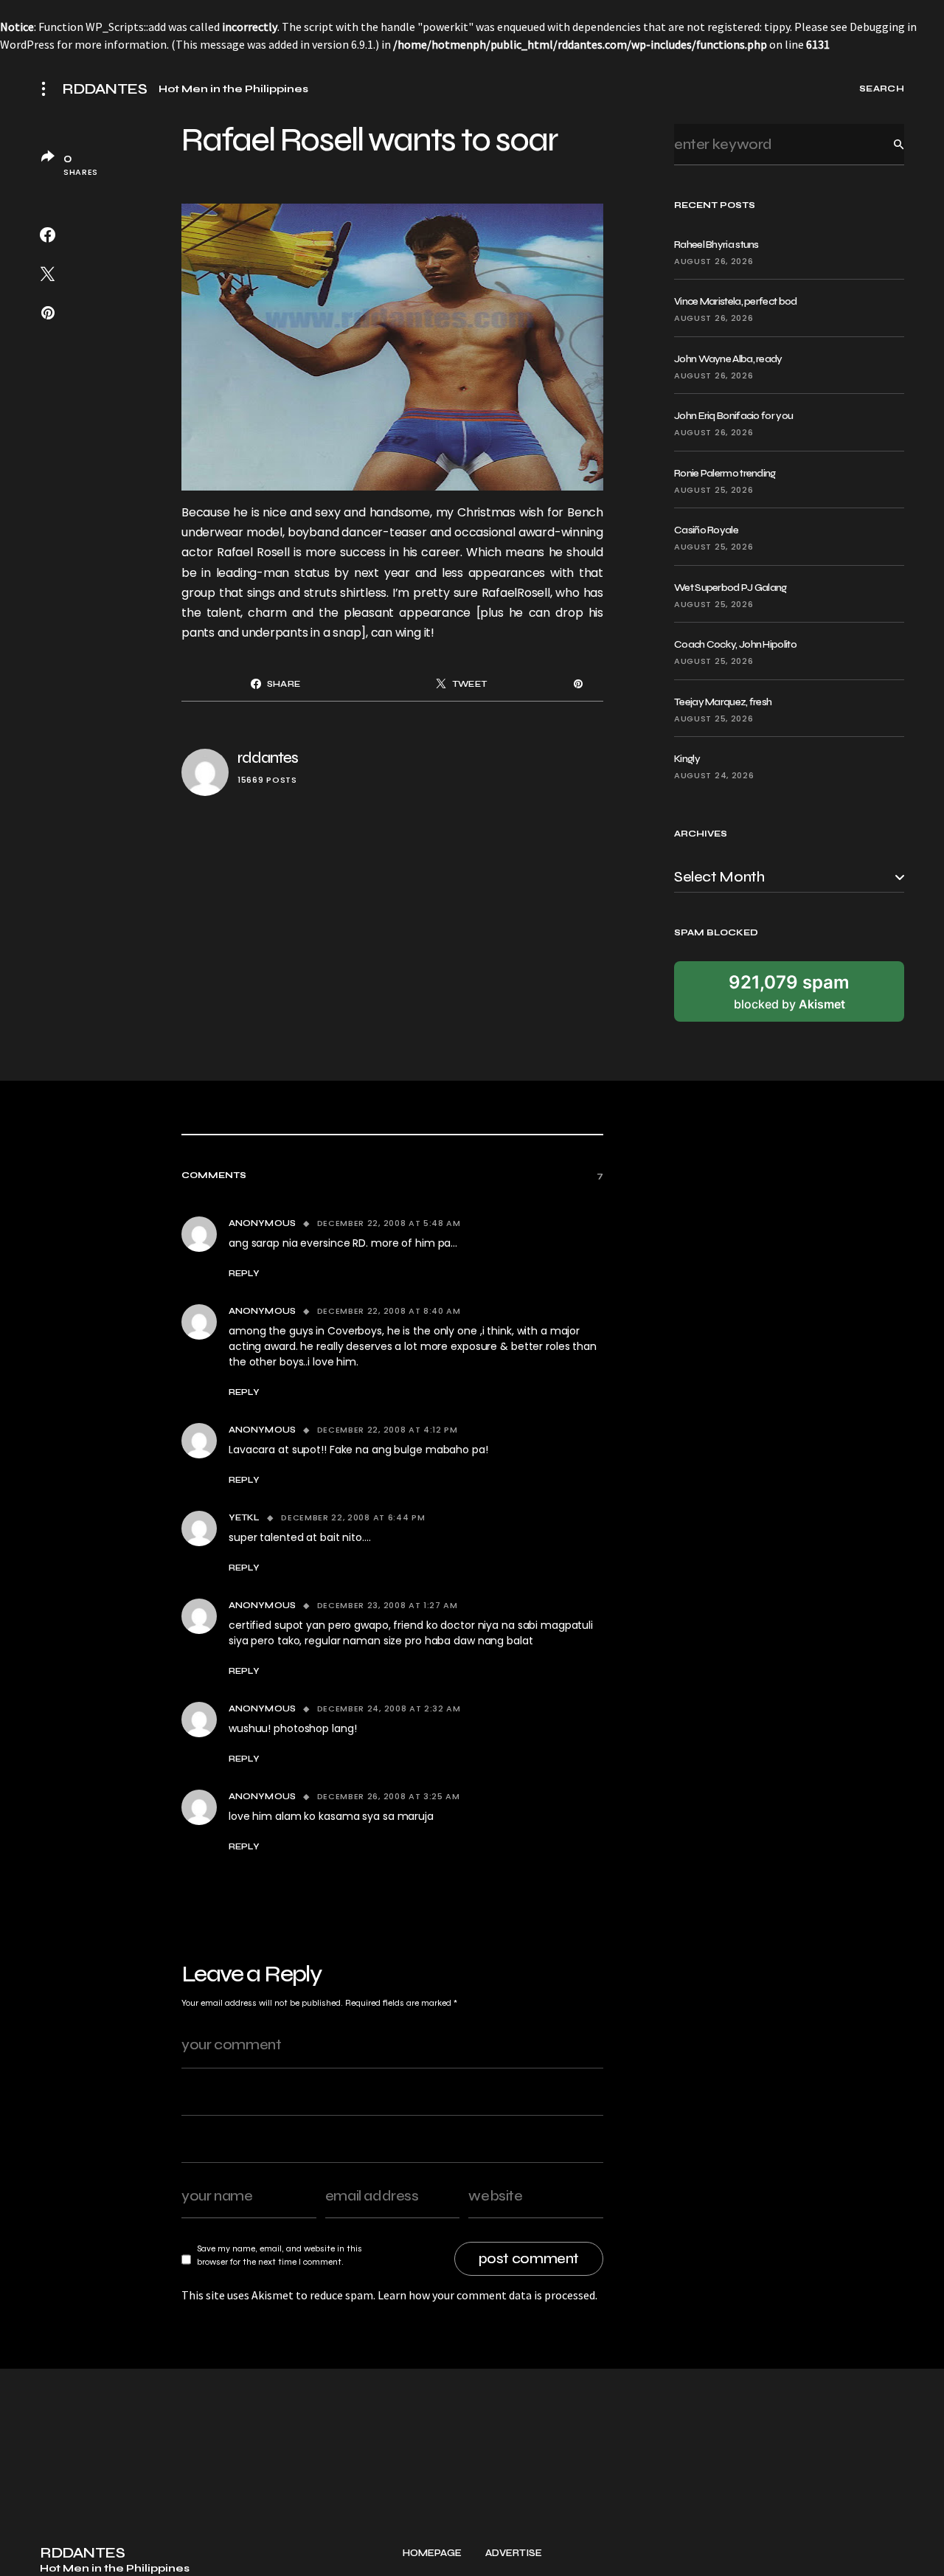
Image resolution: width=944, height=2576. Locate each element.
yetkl (244, 1517)
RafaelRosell (516, 593)
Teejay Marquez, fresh (723, 702)
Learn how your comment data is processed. (487, 2295)
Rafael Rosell (255, 552)
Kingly (687, 759)
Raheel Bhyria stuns (716, 245)
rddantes (268, 758)
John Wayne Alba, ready (728, 359)
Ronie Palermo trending (725, 473)
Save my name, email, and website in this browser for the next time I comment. (280, 2255)
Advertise (514, 2554)
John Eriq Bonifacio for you (733, 416)
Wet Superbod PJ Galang (730, 588)
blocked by (789, 991)
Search (887, 144)
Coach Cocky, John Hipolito (735, 644)
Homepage (432, 2554)
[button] (48, 89)
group (198, 593)
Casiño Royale (706, 530)
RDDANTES (104, 89)
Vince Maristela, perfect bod (735, 301)
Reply (244, 1273)
